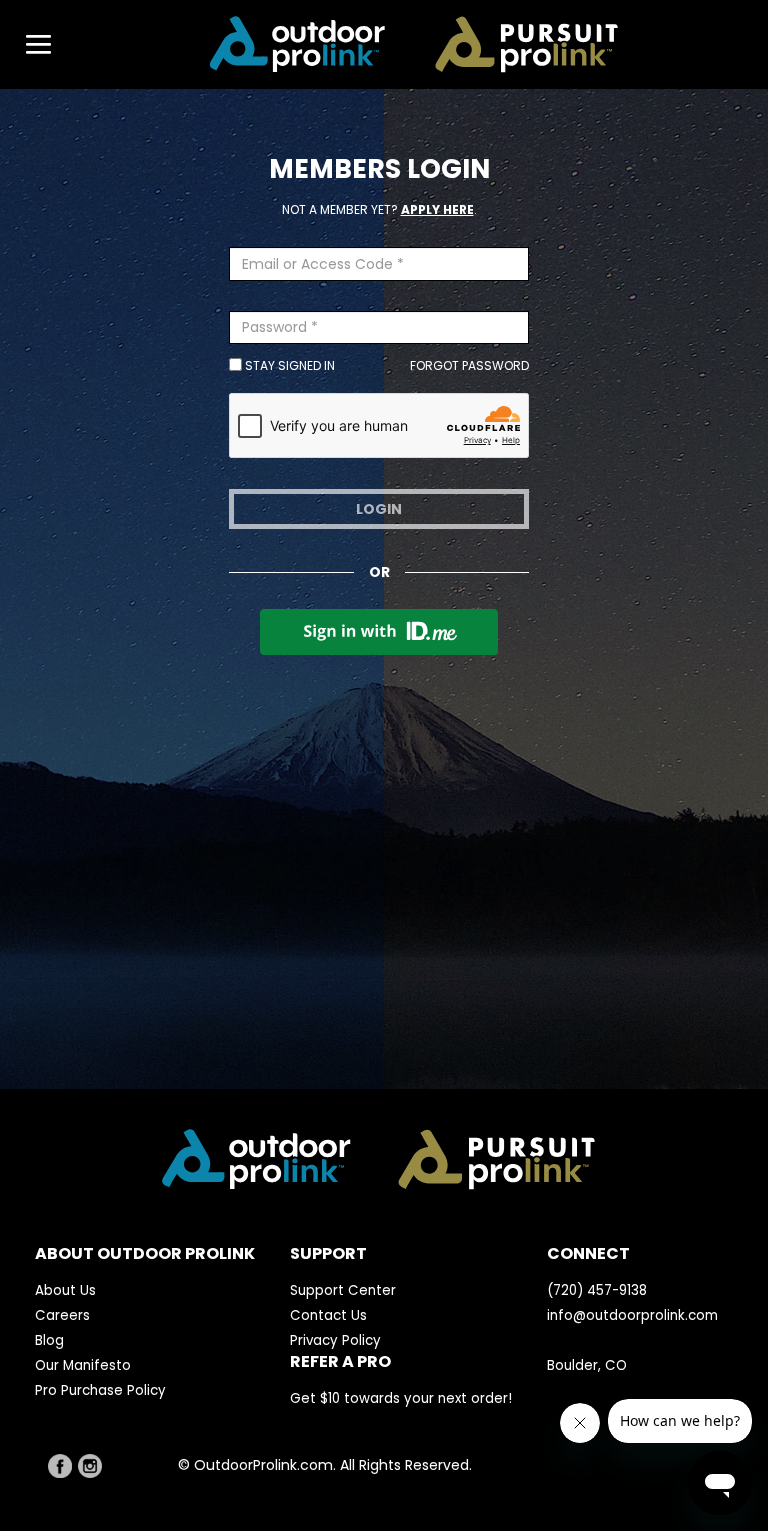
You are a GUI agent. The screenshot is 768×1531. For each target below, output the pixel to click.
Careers (62, 1315)
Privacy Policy (335, 1340)
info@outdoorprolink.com (632, 1315)
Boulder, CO (587, 1365)
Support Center (343, 1290)
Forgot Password (469, 365)
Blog (49, 1340)
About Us (65, 1290)
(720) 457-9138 (597, 1290)
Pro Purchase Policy (100, 1390)
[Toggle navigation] (29, 45)
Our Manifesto (83, 1365)
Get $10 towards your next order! (401, 1398)
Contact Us (328, 1315)
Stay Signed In (288, 365)
